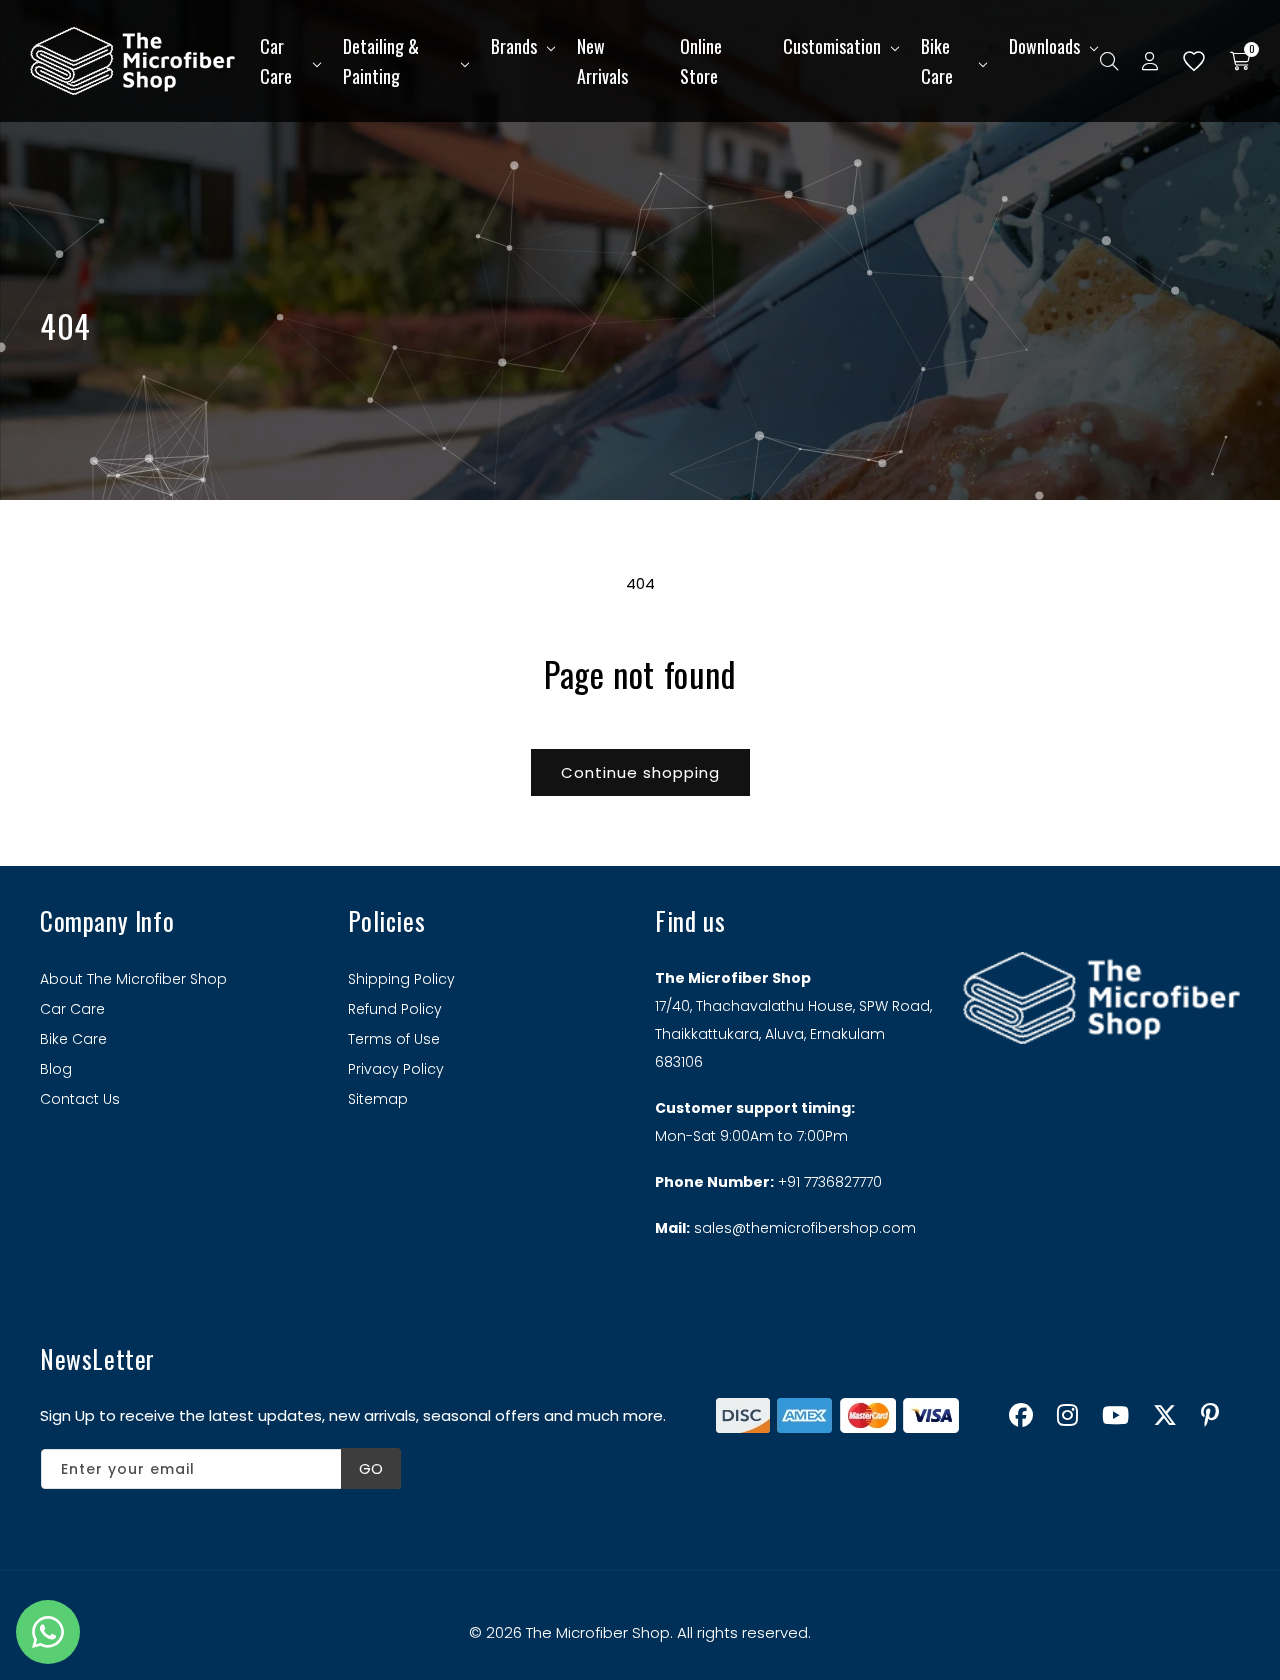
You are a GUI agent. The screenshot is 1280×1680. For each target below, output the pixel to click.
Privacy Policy (396, 1069)
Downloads (1044, 46)
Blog (56, 1069)
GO (371, 1468)
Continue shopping (640, 772)
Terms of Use (394, 1039)
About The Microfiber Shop (133, 979)
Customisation (832, 46)
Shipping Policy (401, 979)
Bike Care (937, 61)
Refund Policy (395, 1009)
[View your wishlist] (1194, 61)
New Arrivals (602, 61)
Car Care (276, 61)
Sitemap (378, 1099)
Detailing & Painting (381, 61)
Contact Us (80, 1099)
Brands (514, 46)
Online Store (701, 61)
